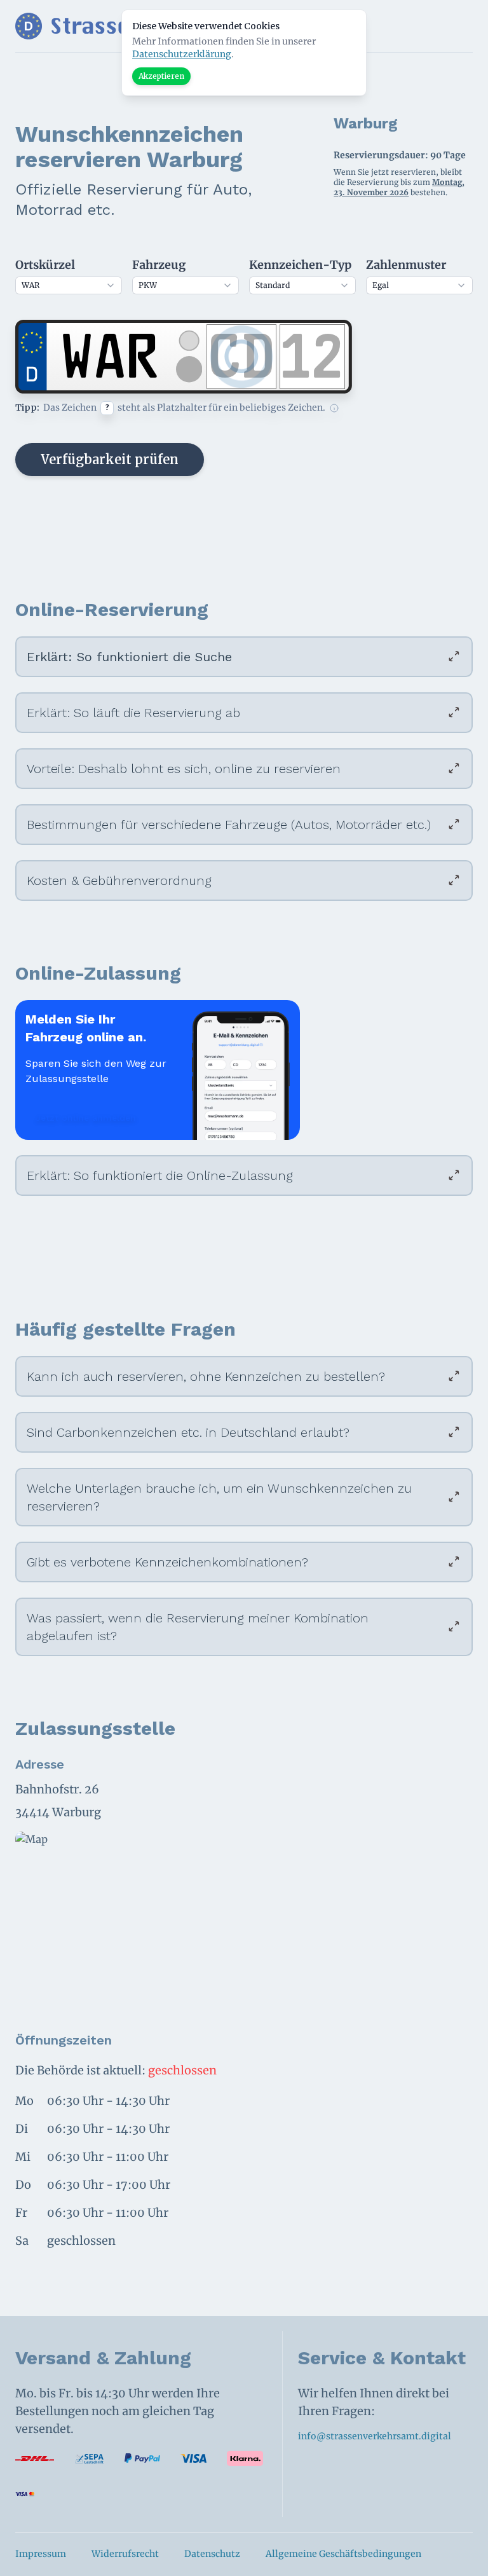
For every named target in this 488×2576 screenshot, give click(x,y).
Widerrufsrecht (125, 2554)
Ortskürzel (45, 265)
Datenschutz (212, 2554)
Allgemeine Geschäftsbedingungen (343, 2554)
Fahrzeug (159, 265)
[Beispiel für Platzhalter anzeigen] (334, 408)
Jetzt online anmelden (86, 1118)
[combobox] (69, 285)
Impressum (41, 2554)
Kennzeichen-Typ (300, 265)
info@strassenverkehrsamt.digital (375, 2436)
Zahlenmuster (406, 265)
